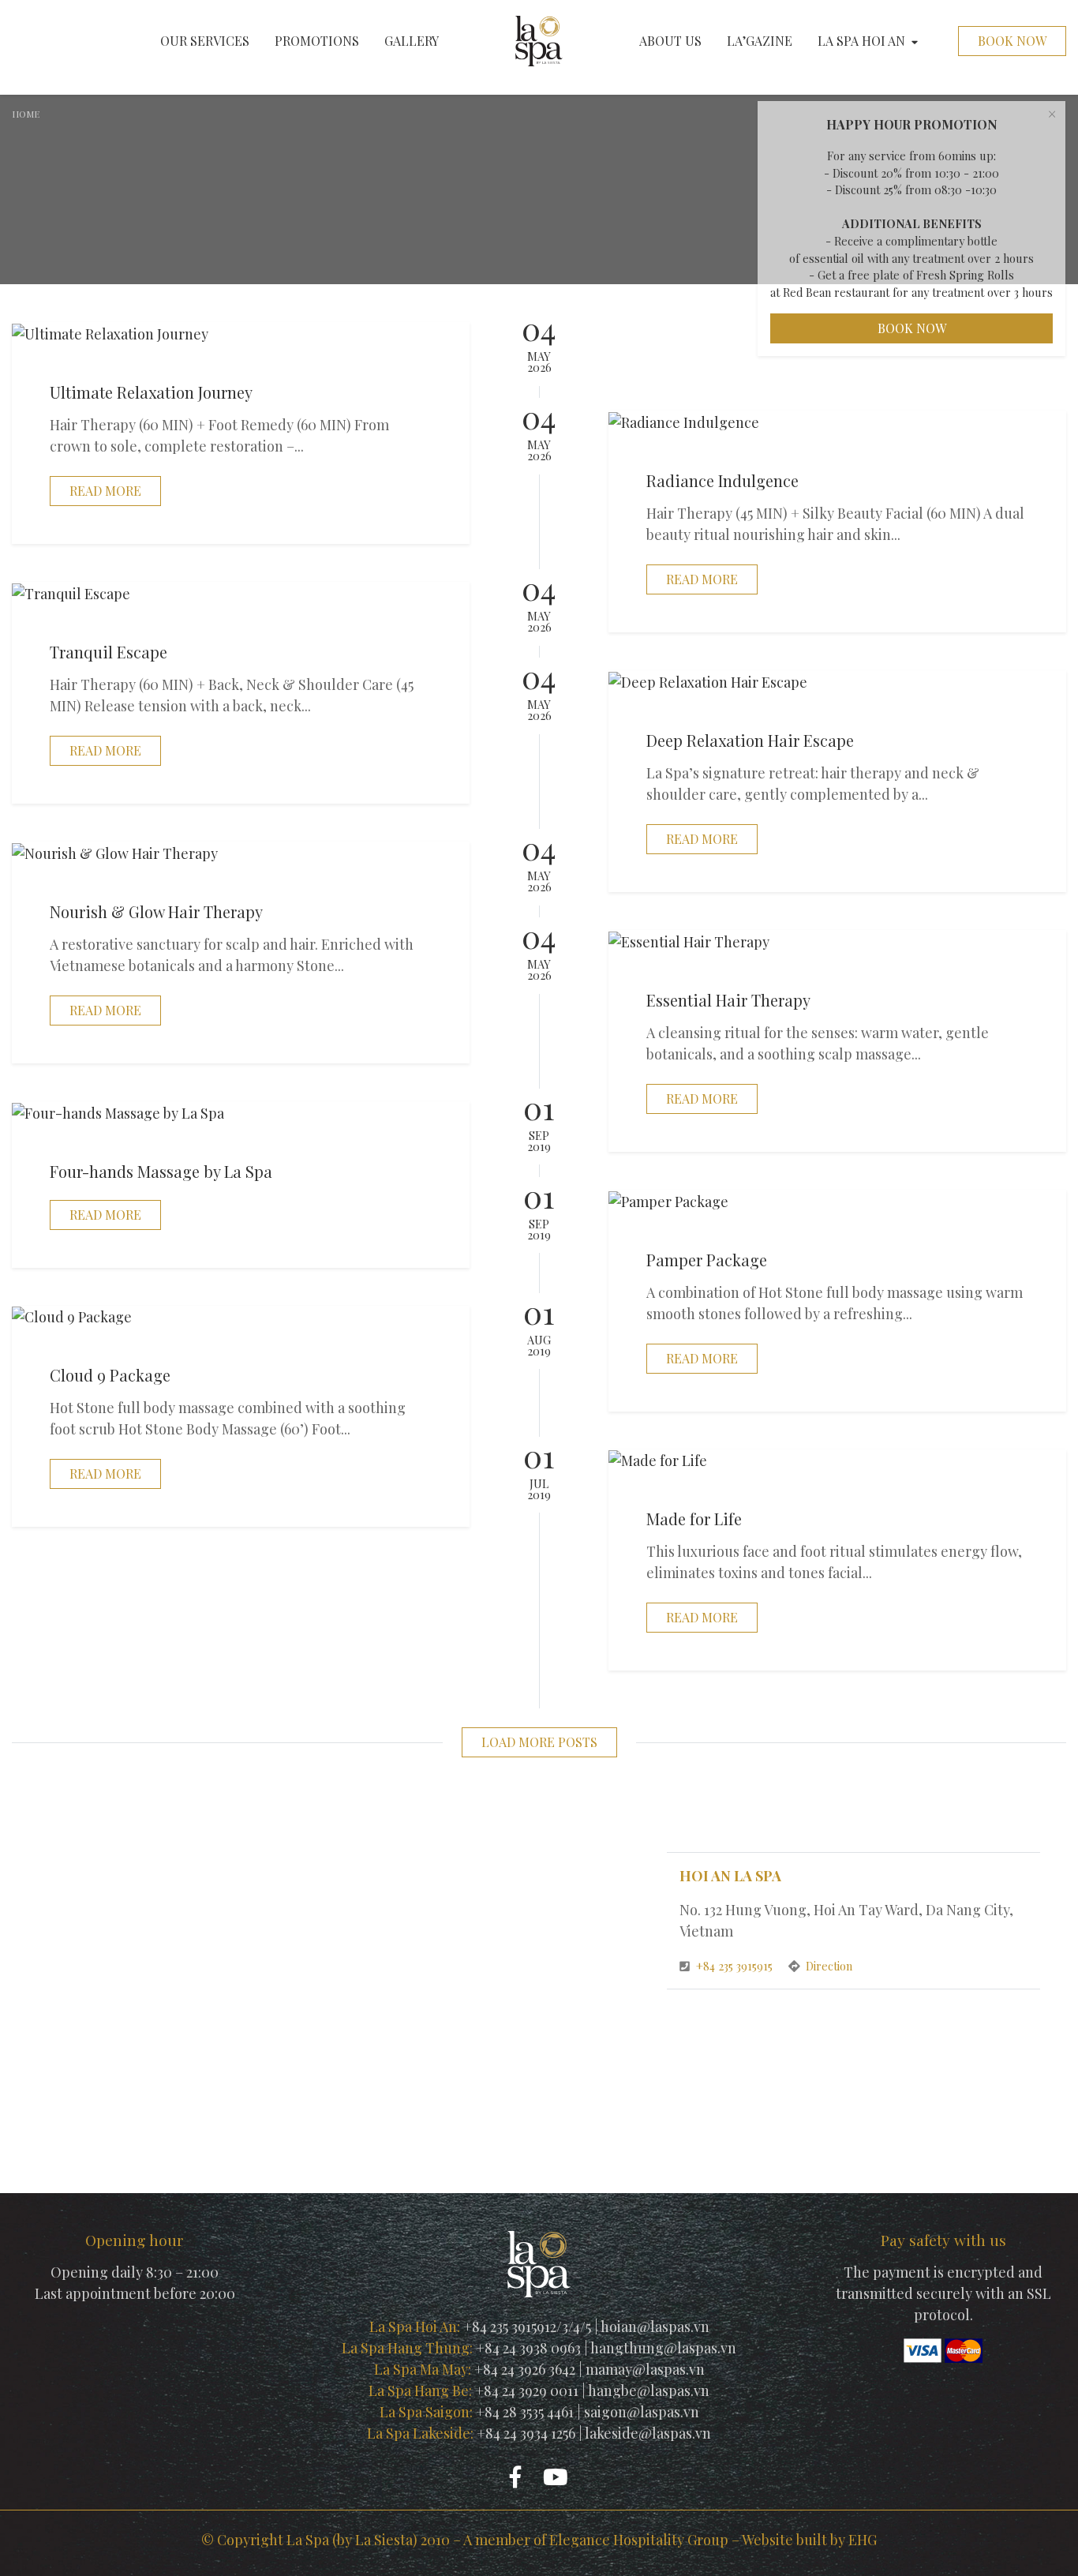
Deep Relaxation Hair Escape (750, 740)
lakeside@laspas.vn (648, 2433)
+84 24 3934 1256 (526, 2433)
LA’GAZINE (760, 41)
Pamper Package (707, 1260)
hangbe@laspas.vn (649, 2390)
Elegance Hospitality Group (639, 2540)
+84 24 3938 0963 (528, 2348)
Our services (205, 41)
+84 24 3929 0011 (527, 2390)
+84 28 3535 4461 (525, 2412)
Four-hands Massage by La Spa (161, 1171)
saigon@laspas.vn (642, 2412)
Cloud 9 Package (110, 1375)
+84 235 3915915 (736, 1966)
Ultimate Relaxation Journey (151, 392)
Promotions (317, 41)
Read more (105, 491)
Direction (829, 1966)
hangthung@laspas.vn (663, 2348)
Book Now (1012, 41)
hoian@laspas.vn (655, 2327)
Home (26, 114)
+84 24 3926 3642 (525, 2369)
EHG (863, 2540)
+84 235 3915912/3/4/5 (527, 2327)
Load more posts (539, 1742)
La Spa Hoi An (861, 41)
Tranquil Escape (109, 652)
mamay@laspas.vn (645, 2369)
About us (670, 41)
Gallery (412, 41)
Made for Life (694, 1519)
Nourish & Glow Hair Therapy (156, 911)
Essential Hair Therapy (728, 1000)
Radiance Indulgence (722, 480)
